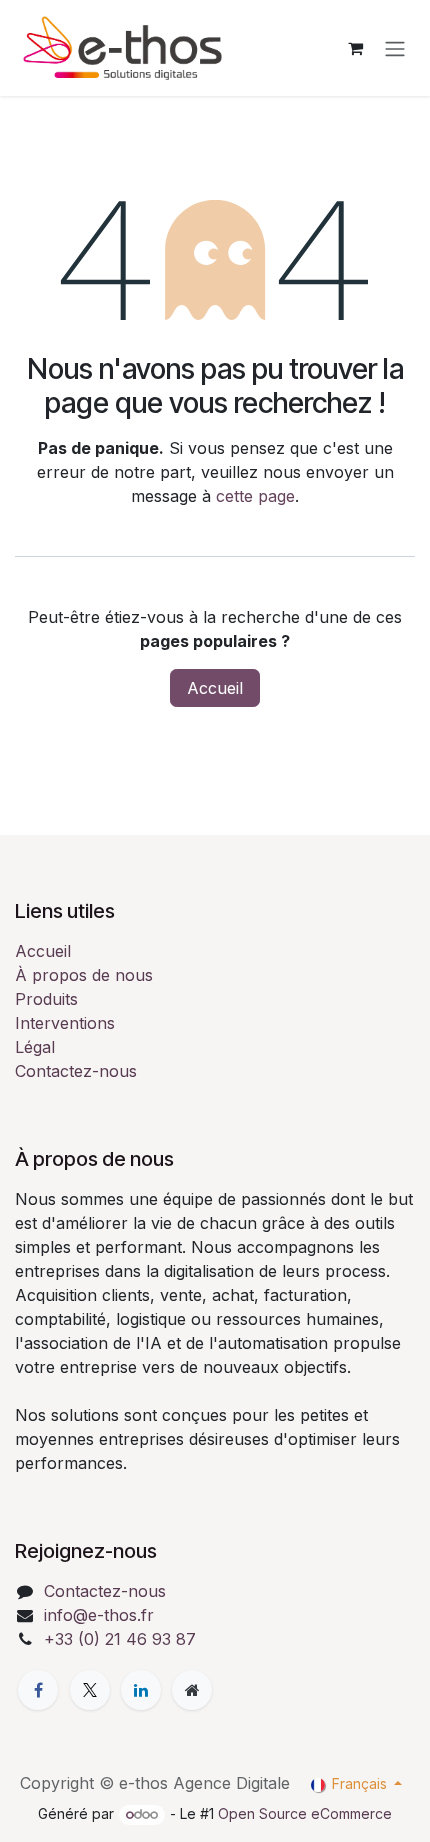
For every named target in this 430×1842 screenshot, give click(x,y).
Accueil (215, 688)
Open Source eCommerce (305, 1813)
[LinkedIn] (141, 1690)
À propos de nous (84, 975)
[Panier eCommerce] (355, 48)
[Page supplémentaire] (192, 1690)
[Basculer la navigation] (395, 48)
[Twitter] (90, 1690)
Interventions (65, 1023)
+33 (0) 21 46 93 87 (120, 1639)
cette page (255, 496)
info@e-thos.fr (99, 1615)
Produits (46, 999)
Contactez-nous (76, 1071)
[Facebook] (38, 1690)
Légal (35, 1047)
